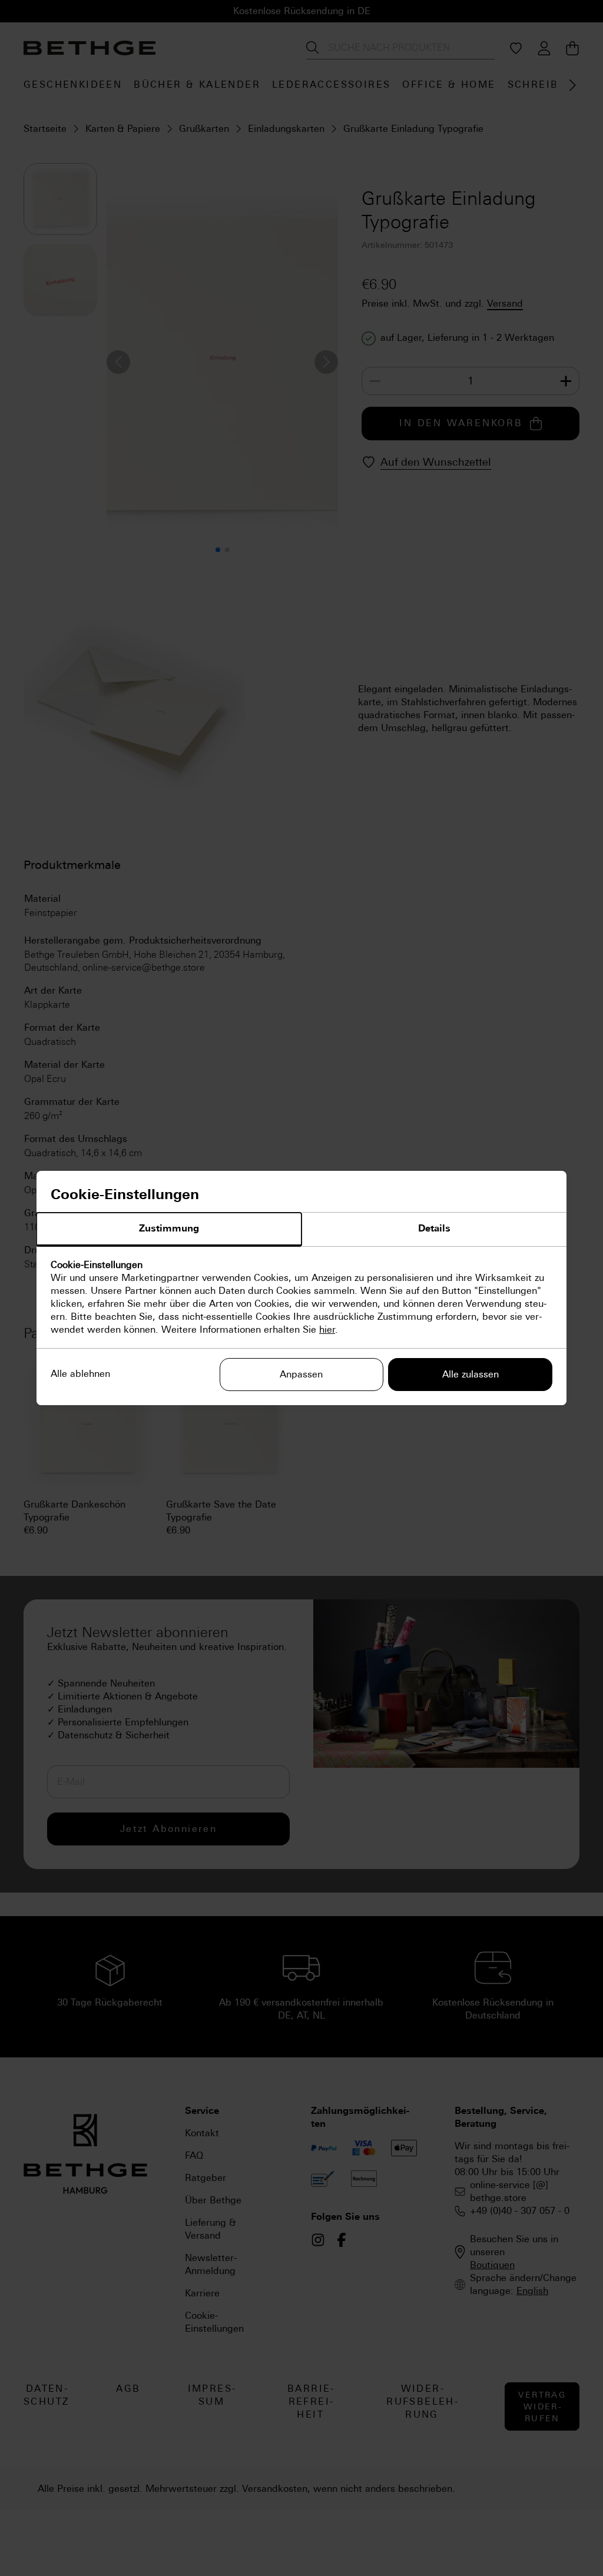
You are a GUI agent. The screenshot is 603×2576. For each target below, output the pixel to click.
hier (327, 1330)
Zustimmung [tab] (169, 1228)
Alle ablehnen (80, 1374)
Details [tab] (434, 1228)
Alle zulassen (471, 1374)
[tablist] (301, 1230)
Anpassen (301, 1374)
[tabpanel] (301, 1297)
